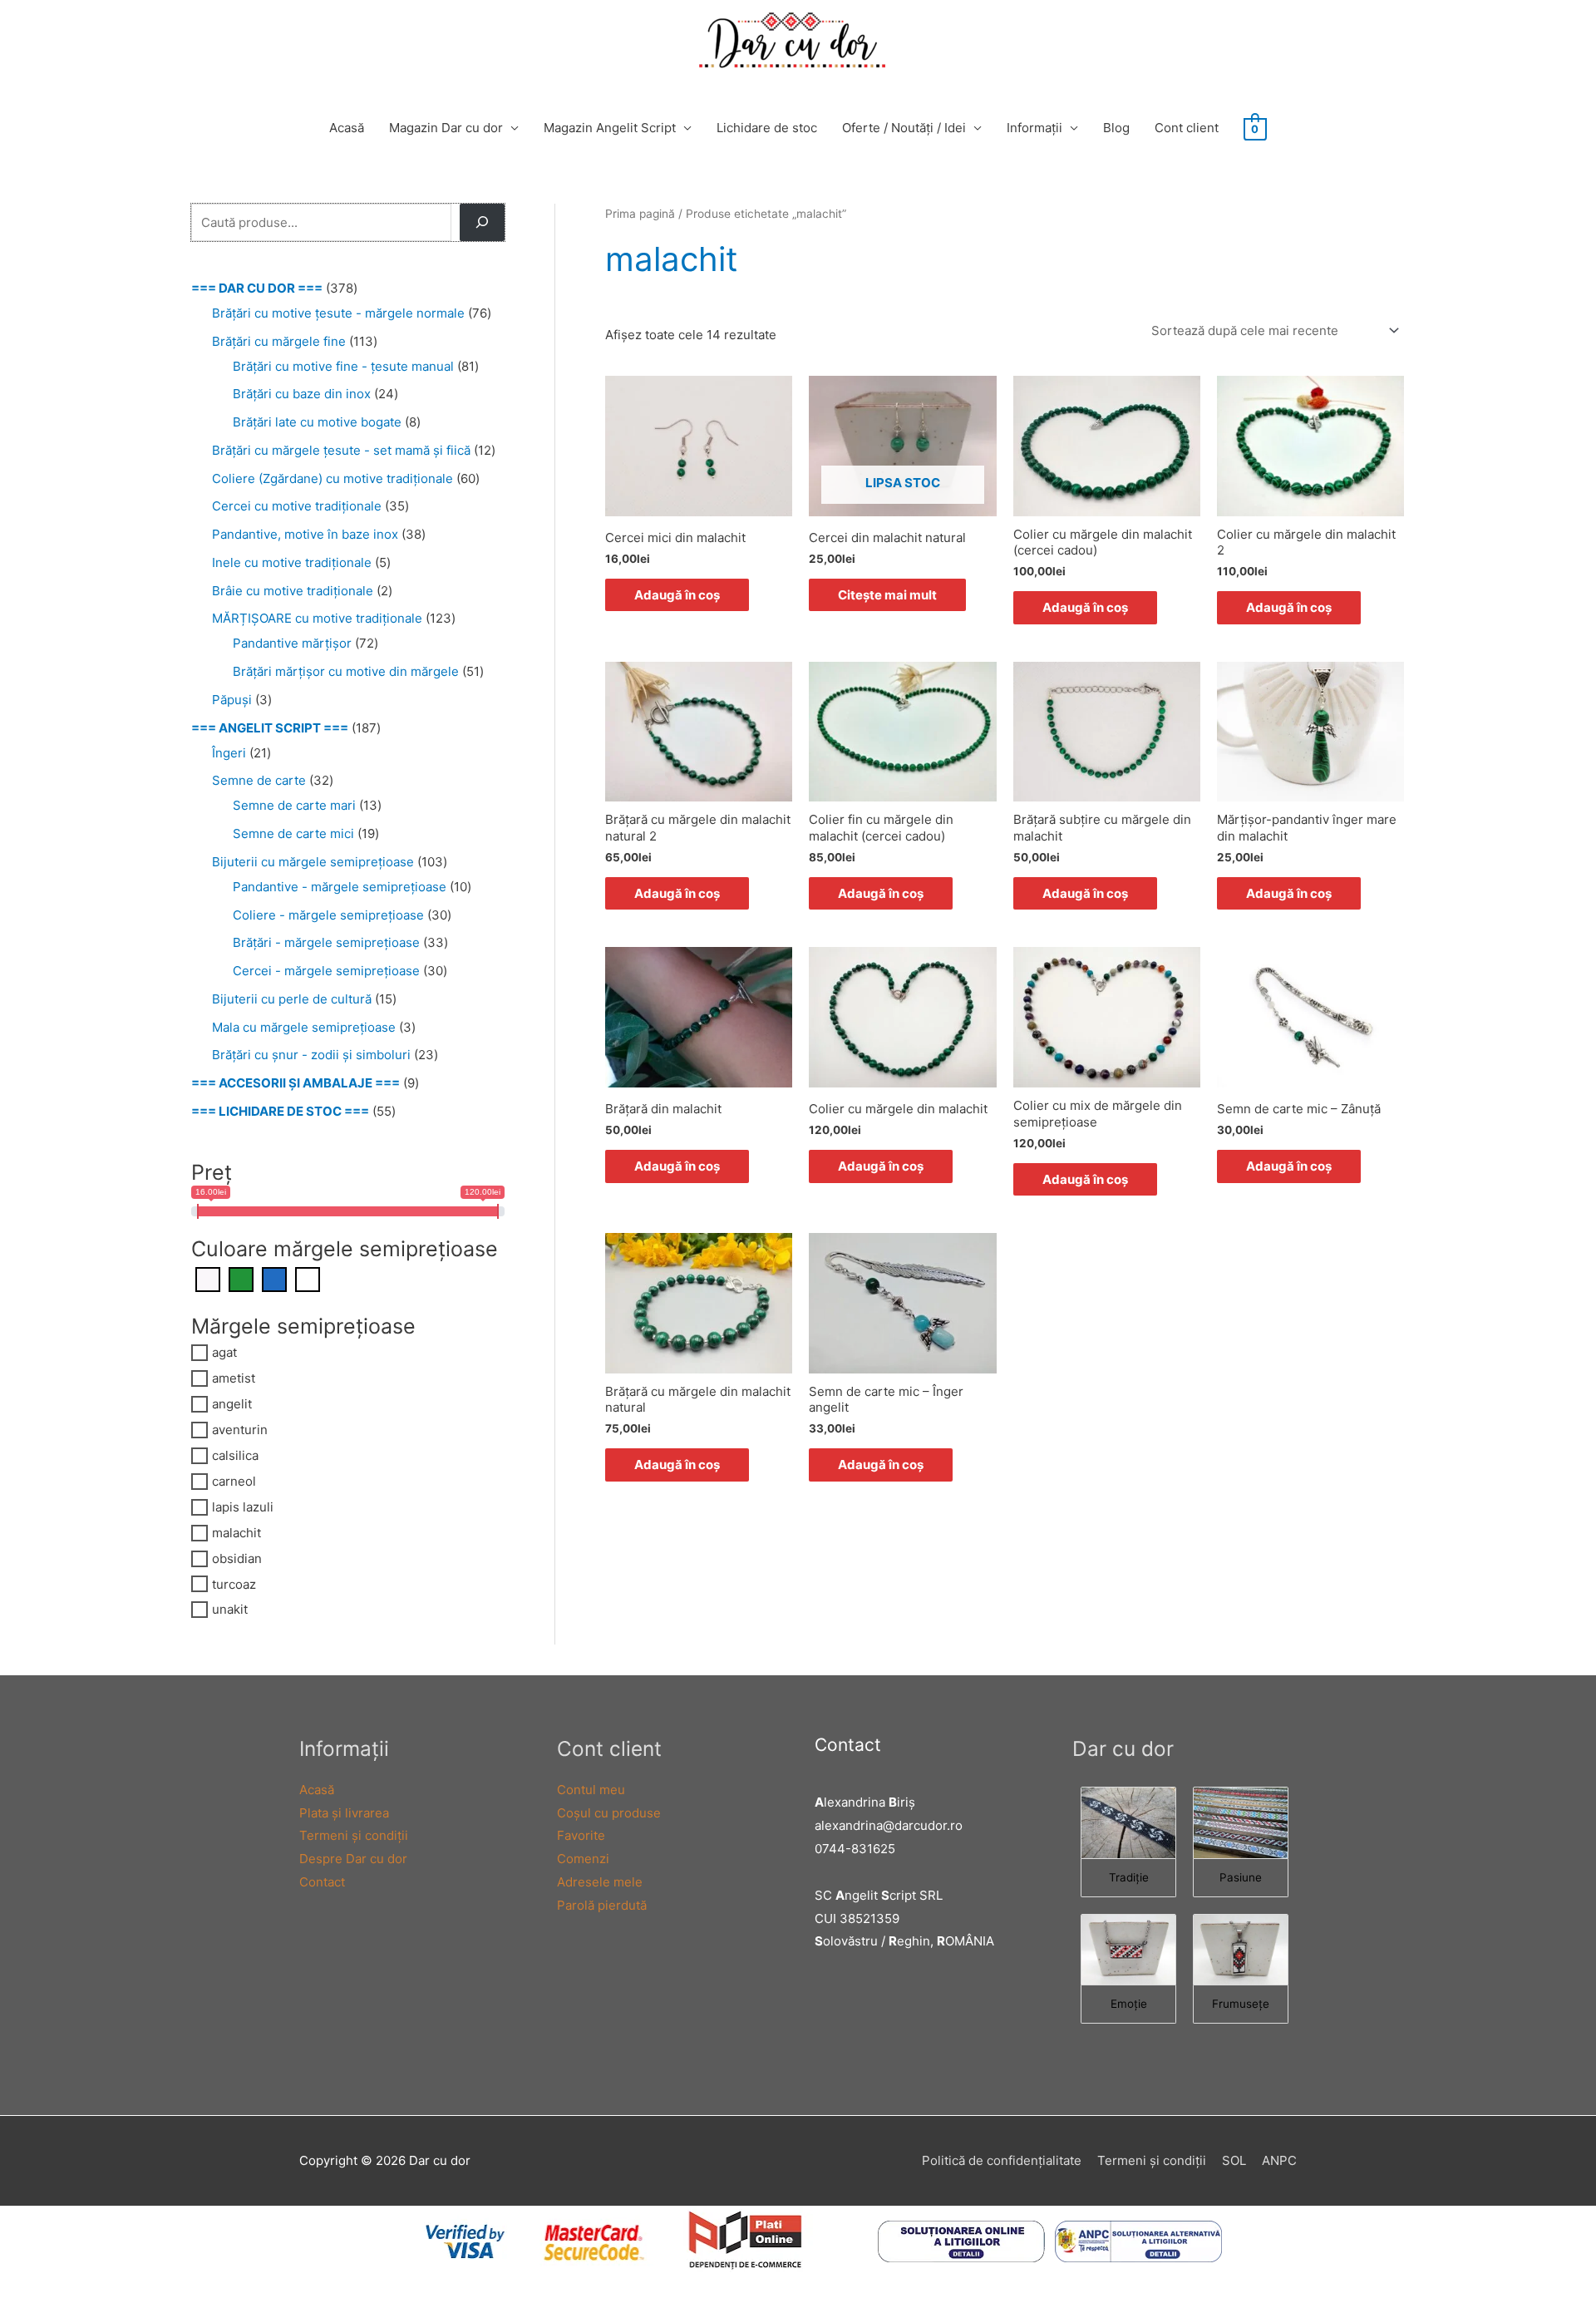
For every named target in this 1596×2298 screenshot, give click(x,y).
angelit (232, 1404)
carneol (234, 1481)
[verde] (241, 1278)
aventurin (240, 1430)
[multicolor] (208, 1278)
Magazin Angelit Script (610, 128)
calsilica (235, 1455)
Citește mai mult (887, 595)
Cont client (1187, 128)
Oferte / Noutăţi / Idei (904, 128)
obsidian (237, 1558)
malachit (236, 1533)
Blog (1116, 128)
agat (224, 1352)
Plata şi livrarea (344, 1813)
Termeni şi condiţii (354, 1835)
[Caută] (482, 222)
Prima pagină (640, 214)
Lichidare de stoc (767, 128)
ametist (234, 1378)
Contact (322, 1882)
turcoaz (234, 1583)
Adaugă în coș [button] (677, 595)
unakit (230, 1609)
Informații (1034, 128)
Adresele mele (600, 1882)
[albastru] (274, 1278)
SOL (1234, 2160)
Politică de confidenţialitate (1002, 2160)
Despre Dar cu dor (353, 1859)
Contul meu (591, 1790)
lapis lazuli (243, 1507)
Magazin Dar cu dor (446, 128)
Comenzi (583, 1859)
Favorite (581, 1835)
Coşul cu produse (609, 1813)
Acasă (347, 128)
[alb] (308, 1278)
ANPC (1279, 2160)
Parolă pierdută (602, 1905)
